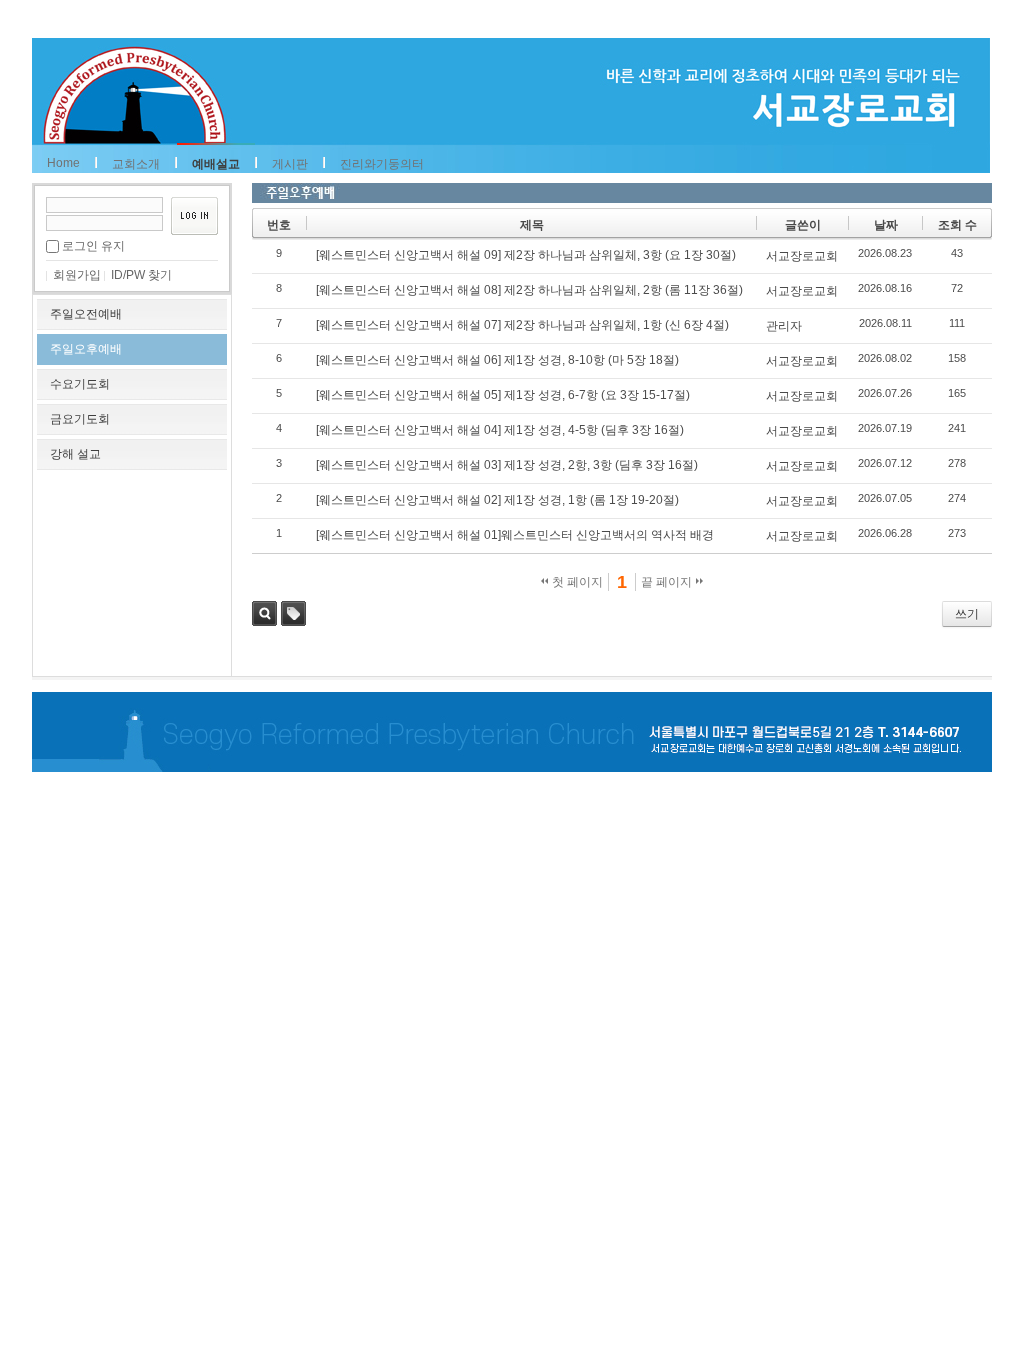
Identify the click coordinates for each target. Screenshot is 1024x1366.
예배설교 (216, 164)
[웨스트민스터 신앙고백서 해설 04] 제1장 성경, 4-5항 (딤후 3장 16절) (500, 430)
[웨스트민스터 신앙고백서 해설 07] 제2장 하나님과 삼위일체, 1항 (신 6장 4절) (522, 325)
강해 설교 (75, 454)
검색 (264, 613)
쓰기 (967, 614)
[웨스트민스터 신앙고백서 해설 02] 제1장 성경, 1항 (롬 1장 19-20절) (497, 500)
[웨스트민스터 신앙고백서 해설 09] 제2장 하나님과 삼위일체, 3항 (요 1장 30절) (526, 255)
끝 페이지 (668, 582)
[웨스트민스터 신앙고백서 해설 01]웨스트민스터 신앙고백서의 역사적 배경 (515, 535)
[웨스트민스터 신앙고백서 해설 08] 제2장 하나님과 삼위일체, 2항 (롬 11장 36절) (529, 290)
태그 (293, 613)
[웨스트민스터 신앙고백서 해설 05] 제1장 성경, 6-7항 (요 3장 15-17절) (503, 395)
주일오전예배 (86, 314)
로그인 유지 (93, 246)
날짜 (886, 225)
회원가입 (77, 275)
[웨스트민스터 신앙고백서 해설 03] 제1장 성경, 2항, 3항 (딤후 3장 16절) (507, 465)
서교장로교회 (802, 256)
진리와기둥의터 (382, 164)
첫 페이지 (576, 582)
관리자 (784, 326)
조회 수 (957, 225)
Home (63, 163)
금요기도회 (80, 419)
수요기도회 (80, 384)
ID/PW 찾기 (141, 275)
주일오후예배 (86, 349)
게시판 (290, 164)
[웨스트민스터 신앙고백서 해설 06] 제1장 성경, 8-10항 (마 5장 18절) (497, 360)
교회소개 (136, 164)
